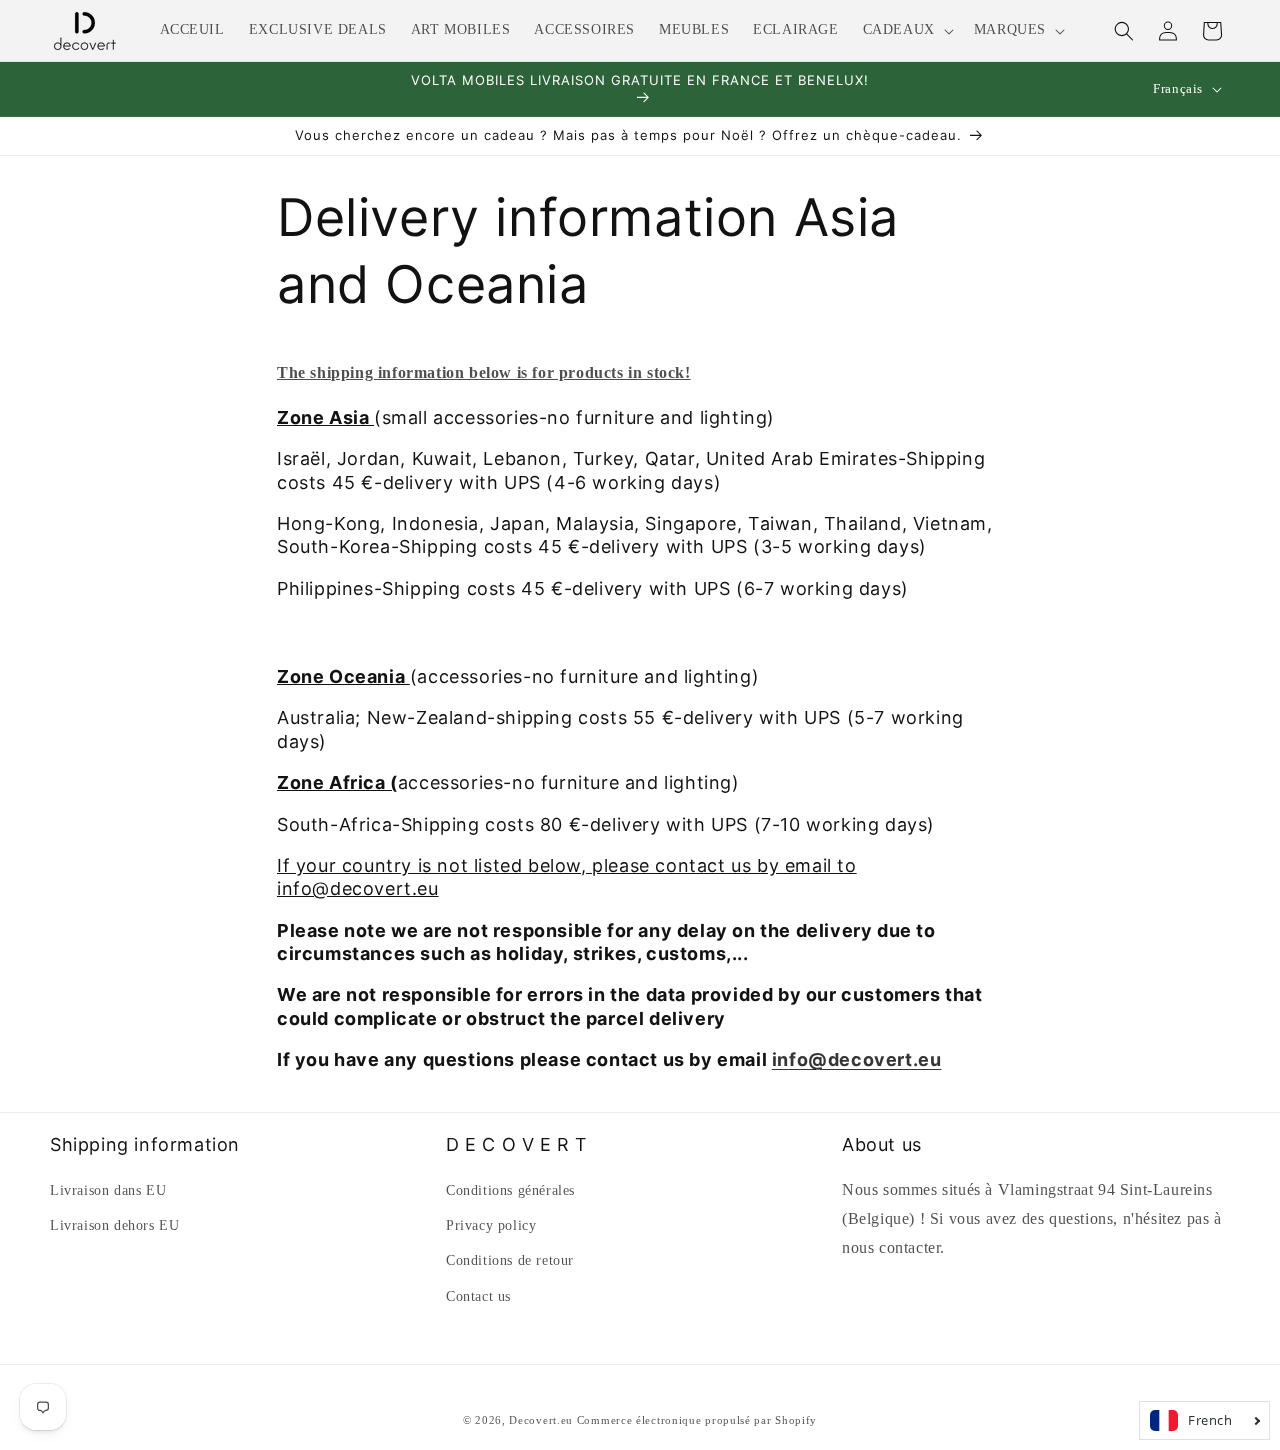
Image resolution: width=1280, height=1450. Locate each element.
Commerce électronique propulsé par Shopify (697, 1420)
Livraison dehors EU (114, 1225)
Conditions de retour (510, 1260)
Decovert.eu (541, 1420)
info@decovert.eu (857, 1059)
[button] (906, 30)
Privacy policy (491, 1225)
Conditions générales (510, 1190)
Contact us (478, 1296)
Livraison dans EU (108, 1190)
